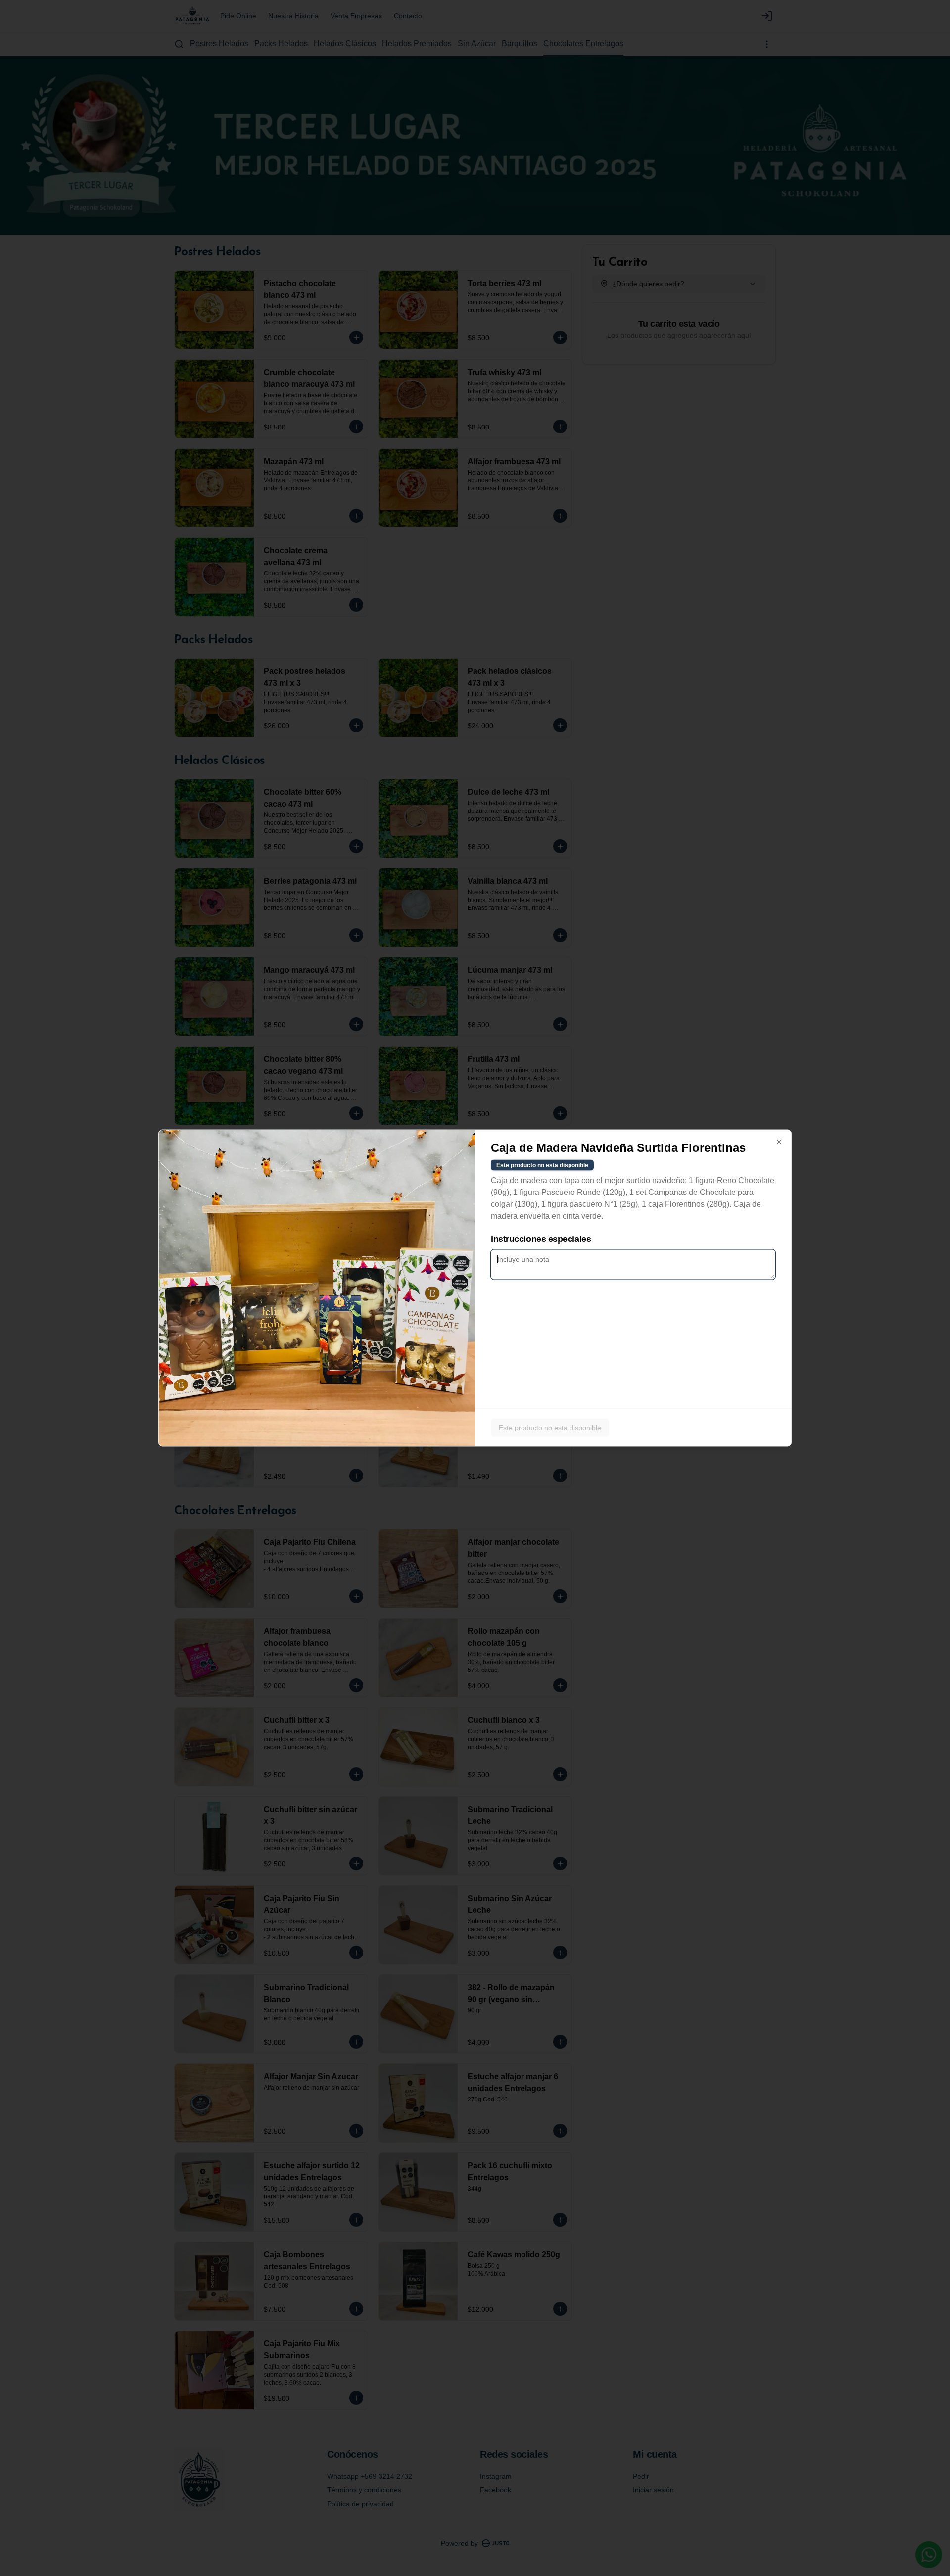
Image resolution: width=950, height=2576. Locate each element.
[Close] (779, 1142)
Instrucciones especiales (541, 1239)
